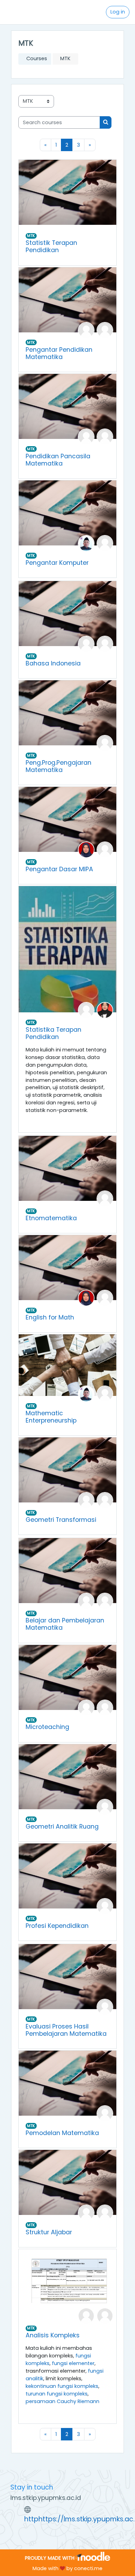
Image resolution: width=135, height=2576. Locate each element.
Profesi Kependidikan (57, 1926)
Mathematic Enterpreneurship (51, 1417)
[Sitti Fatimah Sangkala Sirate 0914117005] (86, 849)
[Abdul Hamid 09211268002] (86, 330)
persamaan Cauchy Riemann (62, 2401)
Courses (37, 58)
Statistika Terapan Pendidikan (53, 1033)
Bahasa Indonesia (53, 663)
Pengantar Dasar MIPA (59, 869)
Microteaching (47, 1727)
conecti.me (88, 2568)
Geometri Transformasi (61, 1520)
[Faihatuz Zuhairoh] (105, 1010)
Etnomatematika (51, 1218)
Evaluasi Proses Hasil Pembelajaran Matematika (66, 2030)
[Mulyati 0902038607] (86, 644)
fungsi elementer (73, 2363)
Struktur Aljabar (49, 2232)
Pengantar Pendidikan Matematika (59, 353)
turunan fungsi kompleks (57, 2394)
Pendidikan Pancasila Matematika (58, 460)
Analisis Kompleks (53, 2335)
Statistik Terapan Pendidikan (51, 246)
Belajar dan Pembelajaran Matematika (65, 1624)
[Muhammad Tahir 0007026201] (86, 543)
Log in (118, 12)
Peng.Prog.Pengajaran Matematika (58, 766)
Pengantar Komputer (57, 563)
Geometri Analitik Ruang (62, 1827)
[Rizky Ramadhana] (105, 2212)
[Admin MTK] (105, 330)
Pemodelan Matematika (62, 2133)
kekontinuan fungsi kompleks (62, 2386)
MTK (31, 236)
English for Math (50, 1317)
